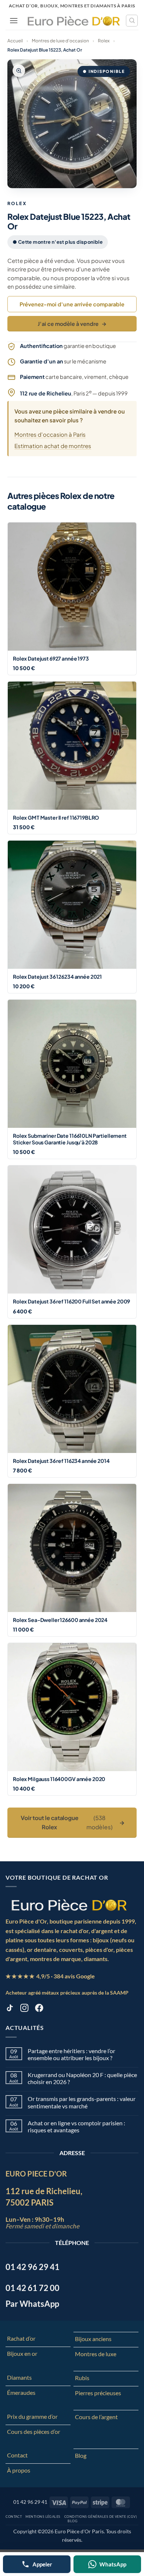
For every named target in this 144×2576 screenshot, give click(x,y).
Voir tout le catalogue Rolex (73, 1822)
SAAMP (119, 1993)
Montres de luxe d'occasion (60, 41)
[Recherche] (132, 21)
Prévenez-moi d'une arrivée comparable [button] (72, 304)
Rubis (82, 2378)
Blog (81, 2455)
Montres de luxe (96, 2354)
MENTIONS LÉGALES (43, 2517)
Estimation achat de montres (53, 446)
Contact (17, 2455)
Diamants (19, 2377)
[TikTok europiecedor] (10, 2009)
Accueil (15, 41)
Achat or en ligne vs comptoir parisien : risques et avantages (76, 2126)
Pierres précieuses (98, 2393)
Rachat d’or (21, 2338)
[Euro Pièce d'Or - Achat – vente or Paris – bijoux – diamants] (74, 20)
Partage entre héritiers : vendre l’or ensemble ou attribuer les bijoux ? (71, 2054)
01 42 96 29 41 (30, 2502)
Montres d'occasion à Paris (50, 434)
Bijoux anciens (93, 2339)
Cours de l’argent (96, 2417)
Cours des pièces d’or (34, 2431)
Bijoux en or (22, 2353)
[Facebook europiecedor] (39, 2009)
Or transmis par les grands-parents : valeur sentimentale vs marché (82, 2102)
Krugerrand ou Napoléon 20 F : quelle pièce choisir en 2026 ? (82, 2078)
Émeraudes (21, 2392)
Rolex (104, 41)
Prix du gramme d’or (32, 2416)
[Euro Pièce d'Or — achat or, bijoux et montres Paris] (69, 1905)
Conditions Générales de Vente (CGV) (101, 2517)
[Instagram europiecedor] (24, 2009)
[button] (14, 20)
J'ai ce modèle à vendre (72, 324)
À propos (19, 2470)
